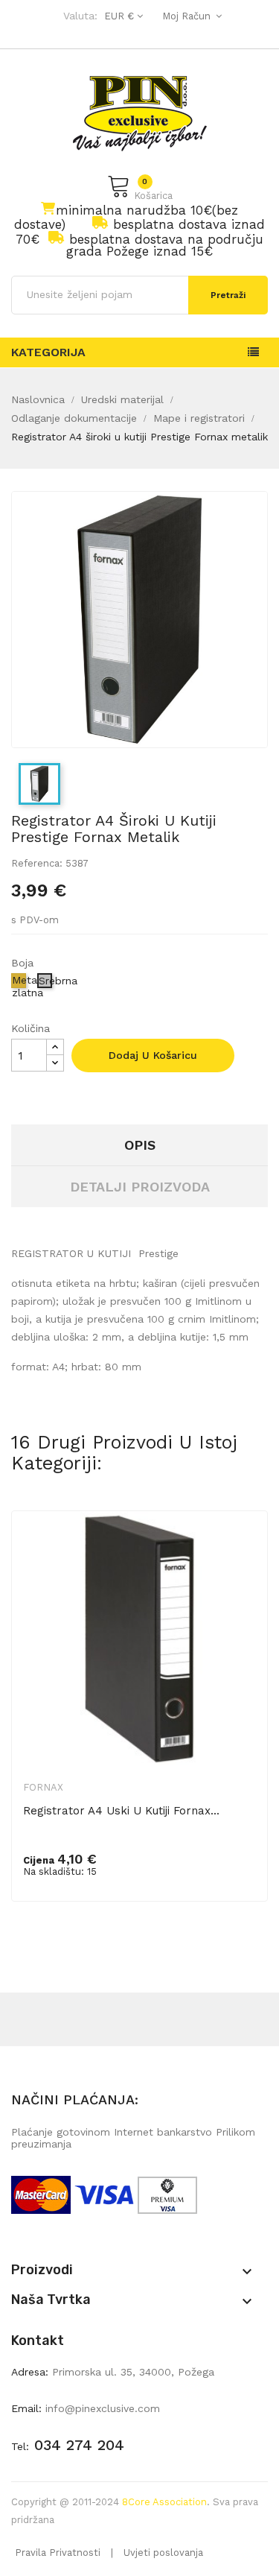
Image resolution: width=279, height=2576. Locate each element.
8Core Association (164, 2502)
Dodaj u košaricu (153, 1055)
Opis (140, 1145)
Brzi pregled (246, 1547)
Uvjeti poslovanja (163, 2553)
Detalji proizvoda (140, 1187)
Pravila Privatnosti (58, 2553)
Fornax (43, 1787)
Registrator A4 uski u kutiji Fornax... (121, 1811)
